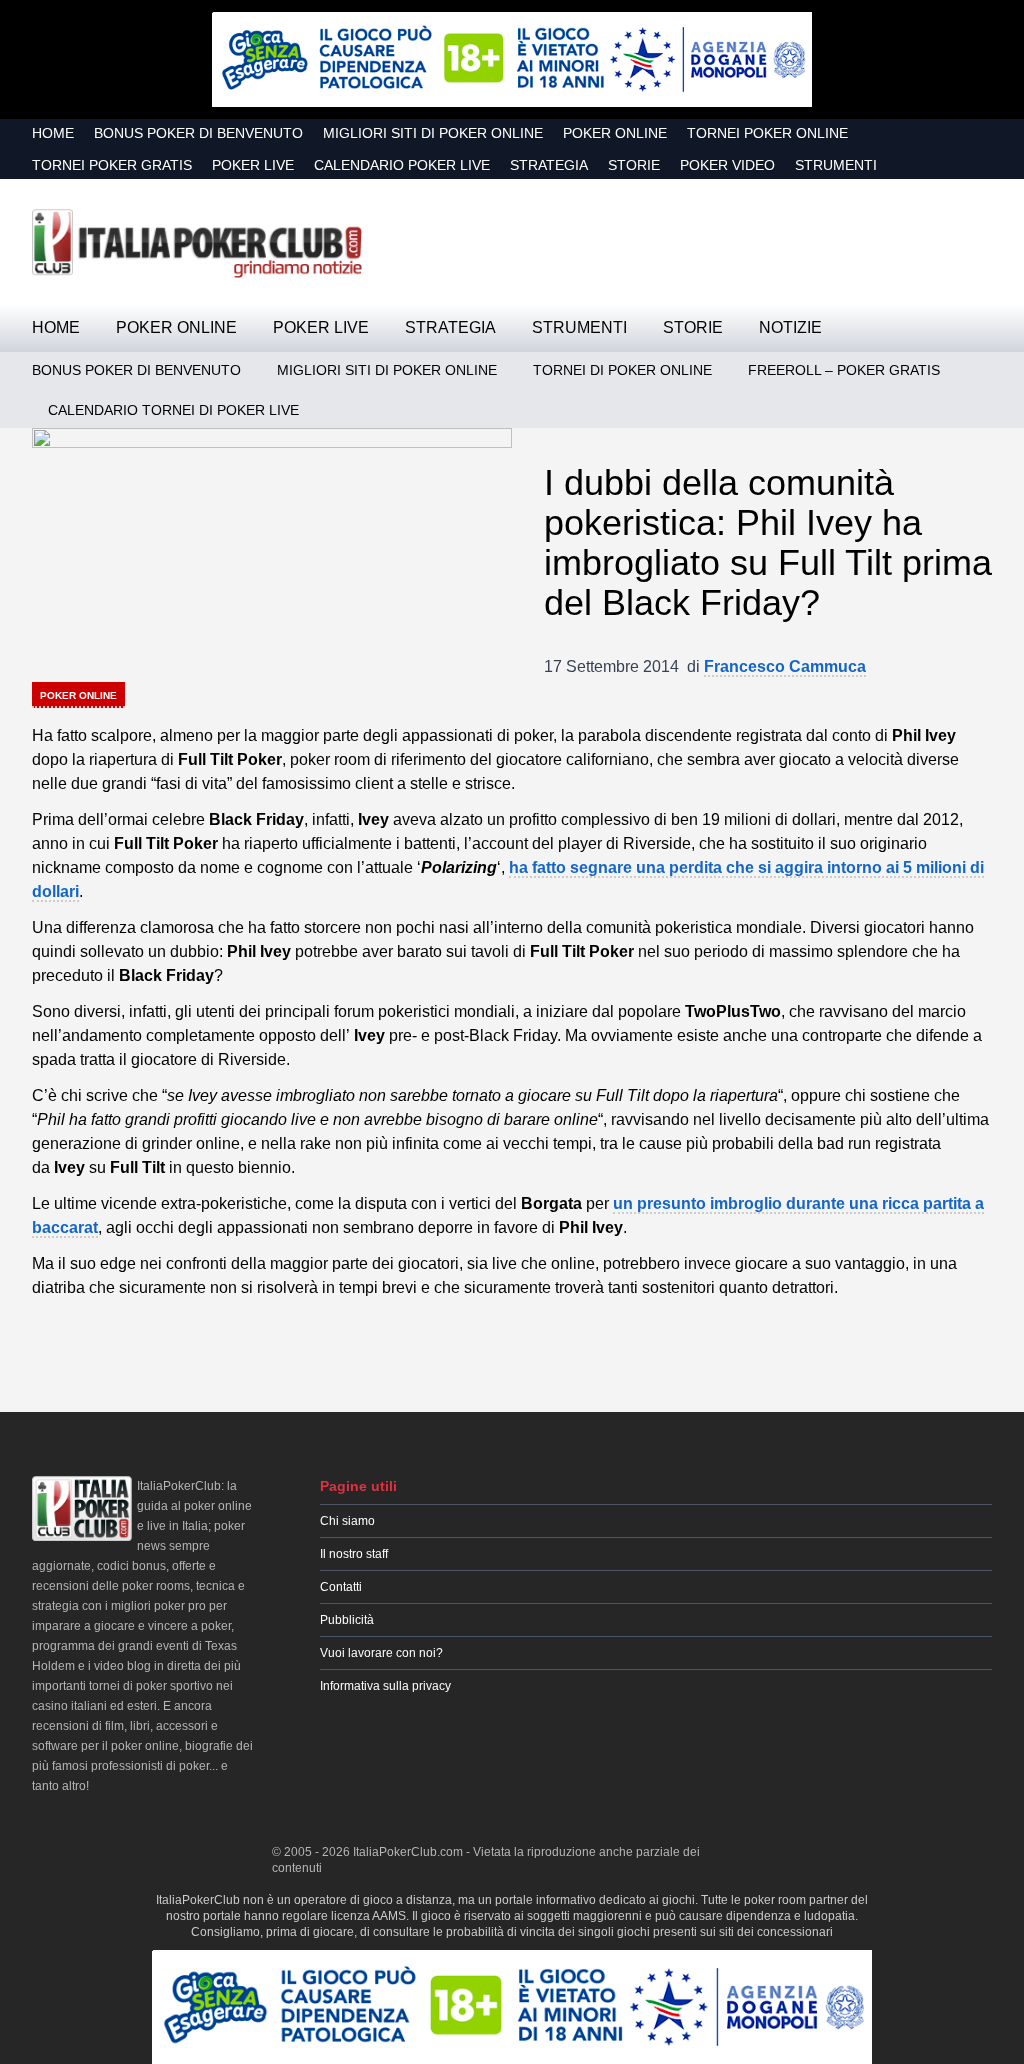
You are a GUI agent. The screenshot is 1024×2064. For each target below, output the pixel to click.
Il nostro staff (354, 1554)
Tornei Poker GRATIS (112, 165)
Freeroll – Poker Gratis (844, 370)
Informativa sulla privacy (385, 1686)
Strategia (549, 165)
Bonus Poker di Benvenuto (198, 133)
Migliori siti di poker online (433, 133)
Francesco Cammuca (785, 666)
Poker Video (727, 165)
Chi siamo (347, 1521)
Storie (634, 165)
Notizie (790, 327)
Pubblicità (347, 1620)
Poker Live (253, 165)
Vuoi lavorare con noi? (381, 1653)
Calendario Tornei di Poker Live (173, 410)
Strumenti (836, 165)
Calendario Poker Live (402, 165)
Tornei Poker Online (767, 133)
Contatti (341, 1587)
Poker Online (615, 133)
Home (53, 133)
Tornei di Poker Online (622, 370)
